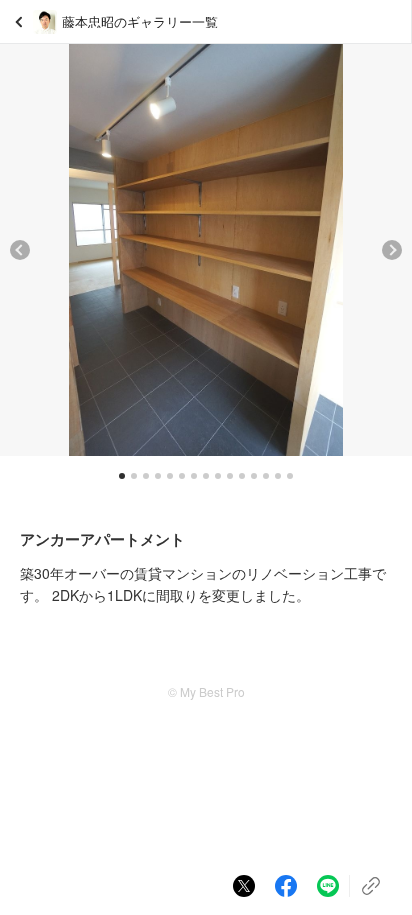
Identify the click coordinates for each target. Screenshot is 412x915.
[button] (20, 250)
